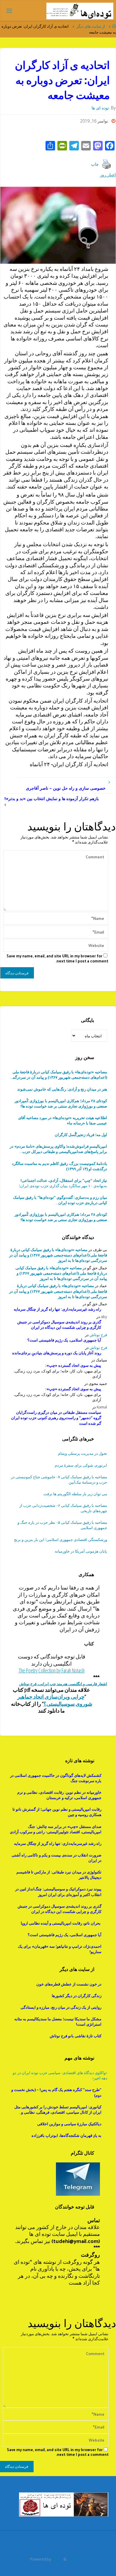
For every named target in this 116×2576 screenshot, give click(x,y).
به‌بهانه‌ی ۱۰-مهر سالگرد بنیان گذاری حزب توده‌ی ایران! (63, 1183)
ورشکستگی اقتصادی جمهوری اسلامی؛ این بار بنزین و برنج (61, 1540)
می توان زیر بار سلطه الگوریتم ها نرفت (75, 1494)
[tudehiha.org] (80, 11)
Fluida (57, 2559)
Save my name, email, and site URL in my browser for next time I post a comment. (57, 958)
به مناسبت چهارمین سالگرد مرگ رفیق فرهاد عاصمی (60, 1200)
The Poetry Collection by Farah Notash (51, 1670)
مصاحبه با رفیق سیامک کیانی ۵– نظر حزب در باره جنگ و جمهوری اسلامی (62, 1525)
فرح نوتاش (98, 1335)
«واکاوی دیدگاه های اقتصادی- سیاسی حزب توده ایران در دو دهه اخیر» (60, 2075)
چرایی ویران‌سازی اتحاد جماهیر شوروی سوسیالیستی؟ (55, 1700)
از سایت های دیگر (91, 26)
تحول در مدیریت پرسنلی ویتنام (83, 1453)
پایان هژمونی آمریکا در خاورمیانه (81, 1551)
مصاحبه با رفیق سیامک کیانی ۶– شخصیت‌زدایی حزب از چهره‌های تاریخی (63, 1508)
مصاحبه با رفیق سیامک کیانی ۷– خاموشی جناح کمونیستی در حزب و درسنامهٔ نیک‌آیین (59, 1479)
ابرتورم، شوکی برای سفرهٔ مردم (81, 1465)
